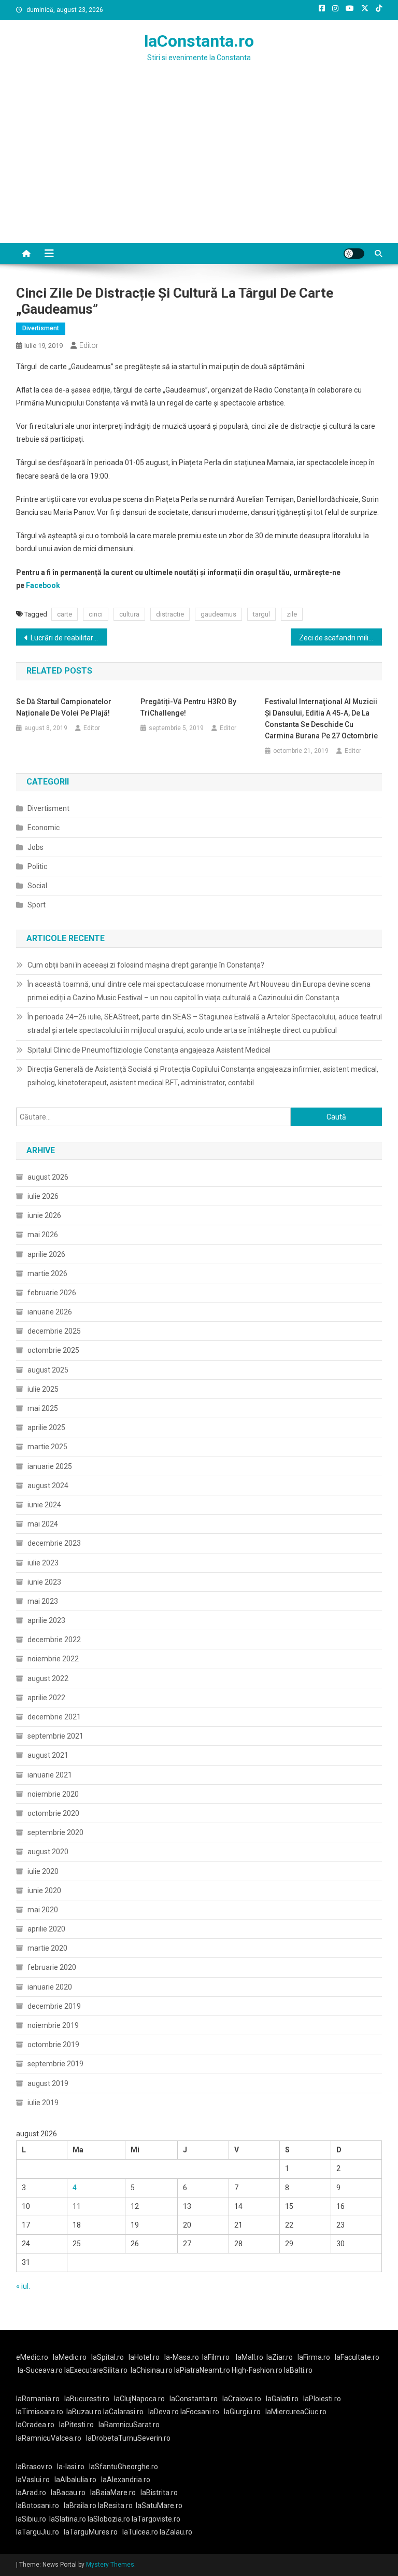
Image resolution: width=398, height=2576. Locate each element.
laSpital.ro (108, 2357)
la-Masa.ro (182, 2357)
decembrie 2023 (54, 1543)
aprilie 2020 (46, 1929)
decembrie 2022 (54, 1640)
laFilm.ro (216, 2357)
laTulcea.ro (141, 2532)
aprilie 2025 (46, 1427)
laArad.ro (31, 2493)
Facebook (43, 585)
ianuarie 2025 (50, 1466)
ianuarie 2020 (50, 1987)
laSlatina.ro (68, 2519)
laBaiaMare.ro (113, 2493)
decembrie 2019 (54, 2006)
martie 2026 (47, 1273)
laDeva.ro (164, 2412)
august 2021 (48, 1755)
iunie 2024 (44, 1505)
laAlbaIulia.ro (75, 2480)
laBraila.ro (80, 2505)
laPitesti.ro (76, 2425)
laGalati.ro (282, 2399)
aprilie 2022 (46, 1698)
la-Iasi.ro (71, 2467)
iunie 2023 (44, 1582)
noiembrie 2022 (53, 1659)
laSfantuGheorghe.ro (124, 2467)
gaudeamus (218, 614)
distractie (170, 614)
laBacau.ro (68, 2493)
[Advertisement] (199, 165)
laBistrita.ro (159, 2493)
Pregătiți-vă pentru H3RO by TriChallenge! (188, 707)
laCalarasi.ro (123, 2412)
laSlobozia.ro (109, 2519)
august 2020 (48, 1852)
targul (261, 614)
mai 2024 (43, 1524)
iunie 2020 (44, 1891)
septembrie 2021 (55, 1736)
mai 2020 (43, 1910)
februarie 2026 (52, 1293)
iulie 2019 (43, 2103)
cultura (129, 614)
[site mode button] (354, 254)
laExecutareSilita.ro (96, 2370)
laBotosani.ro (38, 2505)
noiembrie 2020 (53, 1794)
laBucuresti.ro (87, 2399)
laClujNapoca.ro (139, 2399)
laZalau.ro (176, 2532)
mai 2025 (43, 1408)
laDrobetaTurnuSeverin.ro (128, 2438)
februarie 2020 (52, 1967)
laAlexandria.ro (126, 2480)
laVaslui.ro (35, 2480)
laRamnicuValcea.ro (49, 2438)
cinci (96, 614)
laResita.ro (115, 2505)
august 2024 (48, 1486)
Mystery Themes (110, 2565)
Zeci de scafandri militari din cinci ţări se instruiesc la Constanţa (341, 638)
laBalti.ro (298, 2370)
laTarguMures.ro (91, 2532)
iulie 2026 (43, 1196)
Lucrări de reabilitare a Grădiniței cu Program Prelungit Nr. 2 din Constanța (69, 638)
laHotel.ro (144, 2357)
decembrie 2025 (54, 1331)
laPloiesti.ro (322, 2399)
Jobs (35, 847)
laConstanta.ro (199, 41)
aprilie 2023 (46, 1620)
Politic (37, 866)
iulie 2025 (43, 1389)
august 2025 (48, 1370)
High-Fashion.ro (257, 2370)
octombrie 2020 (53, 1813)
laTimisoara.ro (40, 2412)
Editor (89, 345)
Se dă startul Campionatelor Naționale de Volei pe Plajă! (64, 707)
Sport (37, 905)
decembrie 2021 (54, 1717)
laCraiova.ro (242, 2399)
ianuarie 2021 (50, 1775)
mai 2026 (43, 1235)
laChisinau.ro (152, 2370)
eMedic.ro (32, 2357)
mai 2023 (43, 1601)
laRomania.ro (38, 2399)
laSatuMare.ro (159, 2505)
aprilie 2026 (46, 1254)
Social (37, 886)
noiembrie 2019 (53, 2025)
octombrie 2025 (53, 1350)
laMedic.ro (70, 2357)
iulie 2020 (43, 1871)
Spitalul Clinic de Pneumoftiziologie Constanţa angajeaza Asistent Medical (149, 1050)
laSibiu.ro (31, 2519)
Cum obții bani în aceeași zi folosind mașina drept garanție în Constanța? (146, 965)
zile (292, 614)
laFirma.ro (314, 2357)
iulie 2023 (43, 1563)
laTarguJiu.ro (40, 2532)
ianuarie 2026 (50, 1312)
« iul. (23, 2286)
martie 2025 (47, 1447)
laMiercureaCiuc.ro (296, 2412)
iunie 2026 (44, 1215)
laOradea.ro (35, 2425)
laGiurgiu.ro (245, 2412)
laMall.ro (250, 2357)
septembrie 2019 (55, 2064)
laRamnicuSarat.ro (129, 2425)
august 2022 (48, 1678)
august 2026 (48, 1177)
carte (65, 614)
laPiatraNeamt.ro (202, 2370)
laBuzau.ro (85, 2412)
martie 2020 (47, 1948)
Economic (44, 828)
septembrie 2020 (55, 1832)
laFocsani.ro (200, 2412)
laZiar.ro (280, 2357)
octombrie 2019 (53, 2045)
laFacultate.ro (357, 2357)
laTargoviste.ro (156, 2519)
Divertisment (41, 328)
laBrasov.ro (34, 2467)
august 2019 (48, 2083)
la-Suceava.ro (40, 2370)
